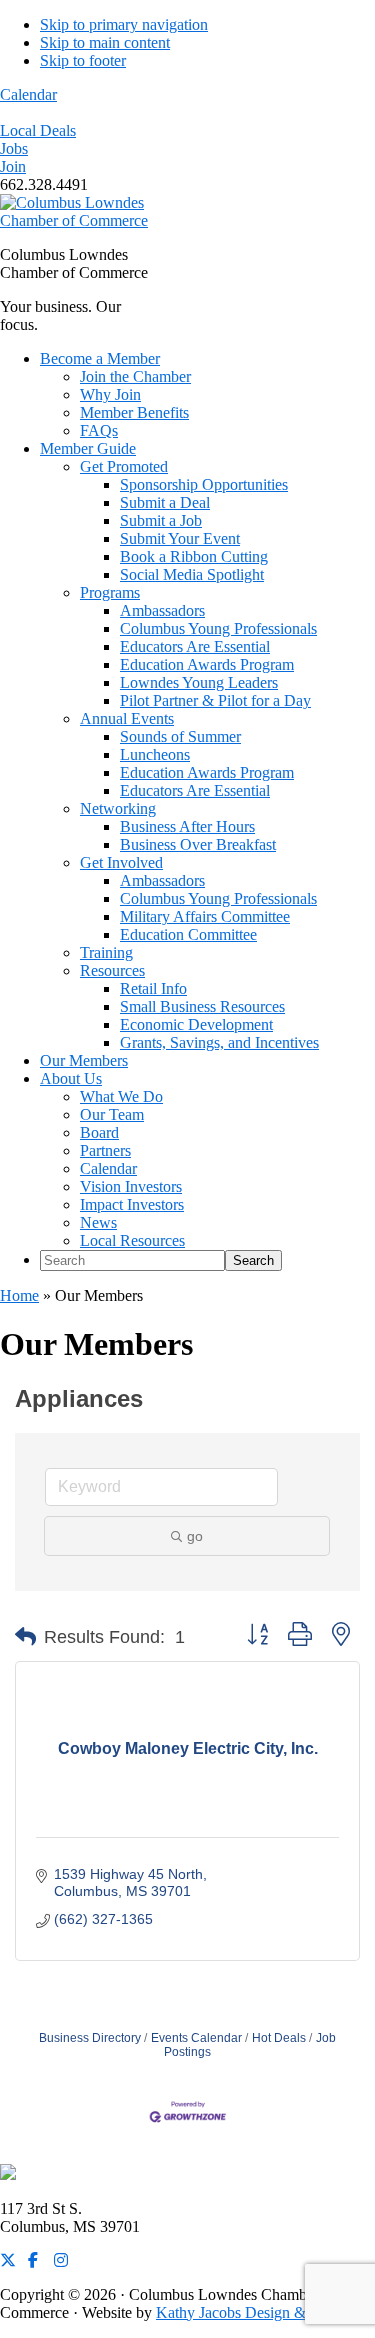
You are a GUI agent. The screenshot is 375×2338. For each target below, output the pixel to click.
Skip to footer (83, 60)
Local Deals (38, 130)
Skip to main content (105, 42)
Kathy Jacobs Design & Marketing (265, 2312)
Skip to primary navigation (124, 24)
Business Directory (90, 2038)
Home (19, 1295)
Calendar (28, 94)
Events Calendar (196, 2038)
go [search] (195, 1536)
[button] (25, 1637)
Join (13, 166)
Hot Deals (279, 2038)
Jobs (14, 148)
